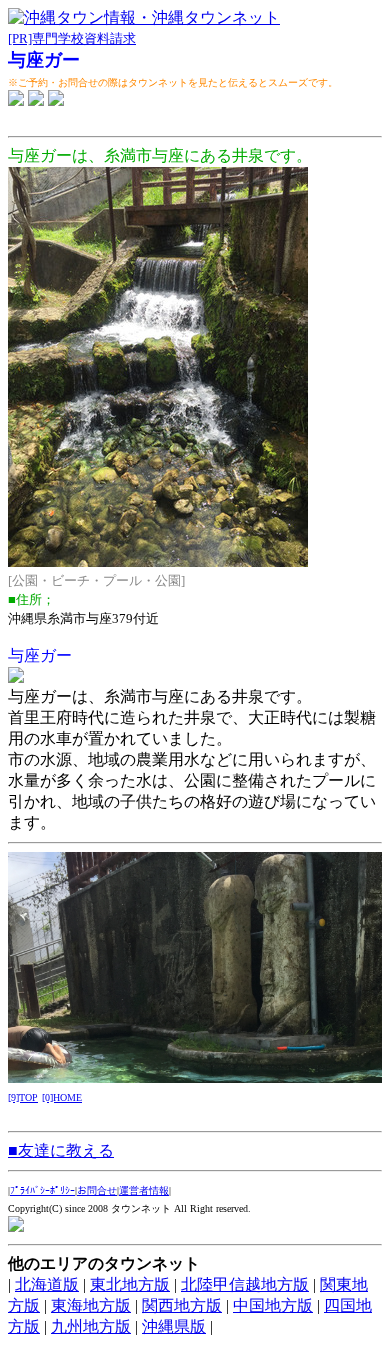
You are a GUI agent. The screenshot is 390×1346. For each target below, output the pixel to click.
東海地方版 (91, 1305)
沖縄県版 (174, 1326)
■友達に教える (61, 1150)
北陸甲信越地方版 (245, 1284)
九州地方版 (91, 1326)
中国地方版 (273, 1305)
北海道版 (47, 1284)
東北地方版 (130, 1284)
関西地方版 (182, 1305)
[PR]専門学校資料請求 (72, 38)
